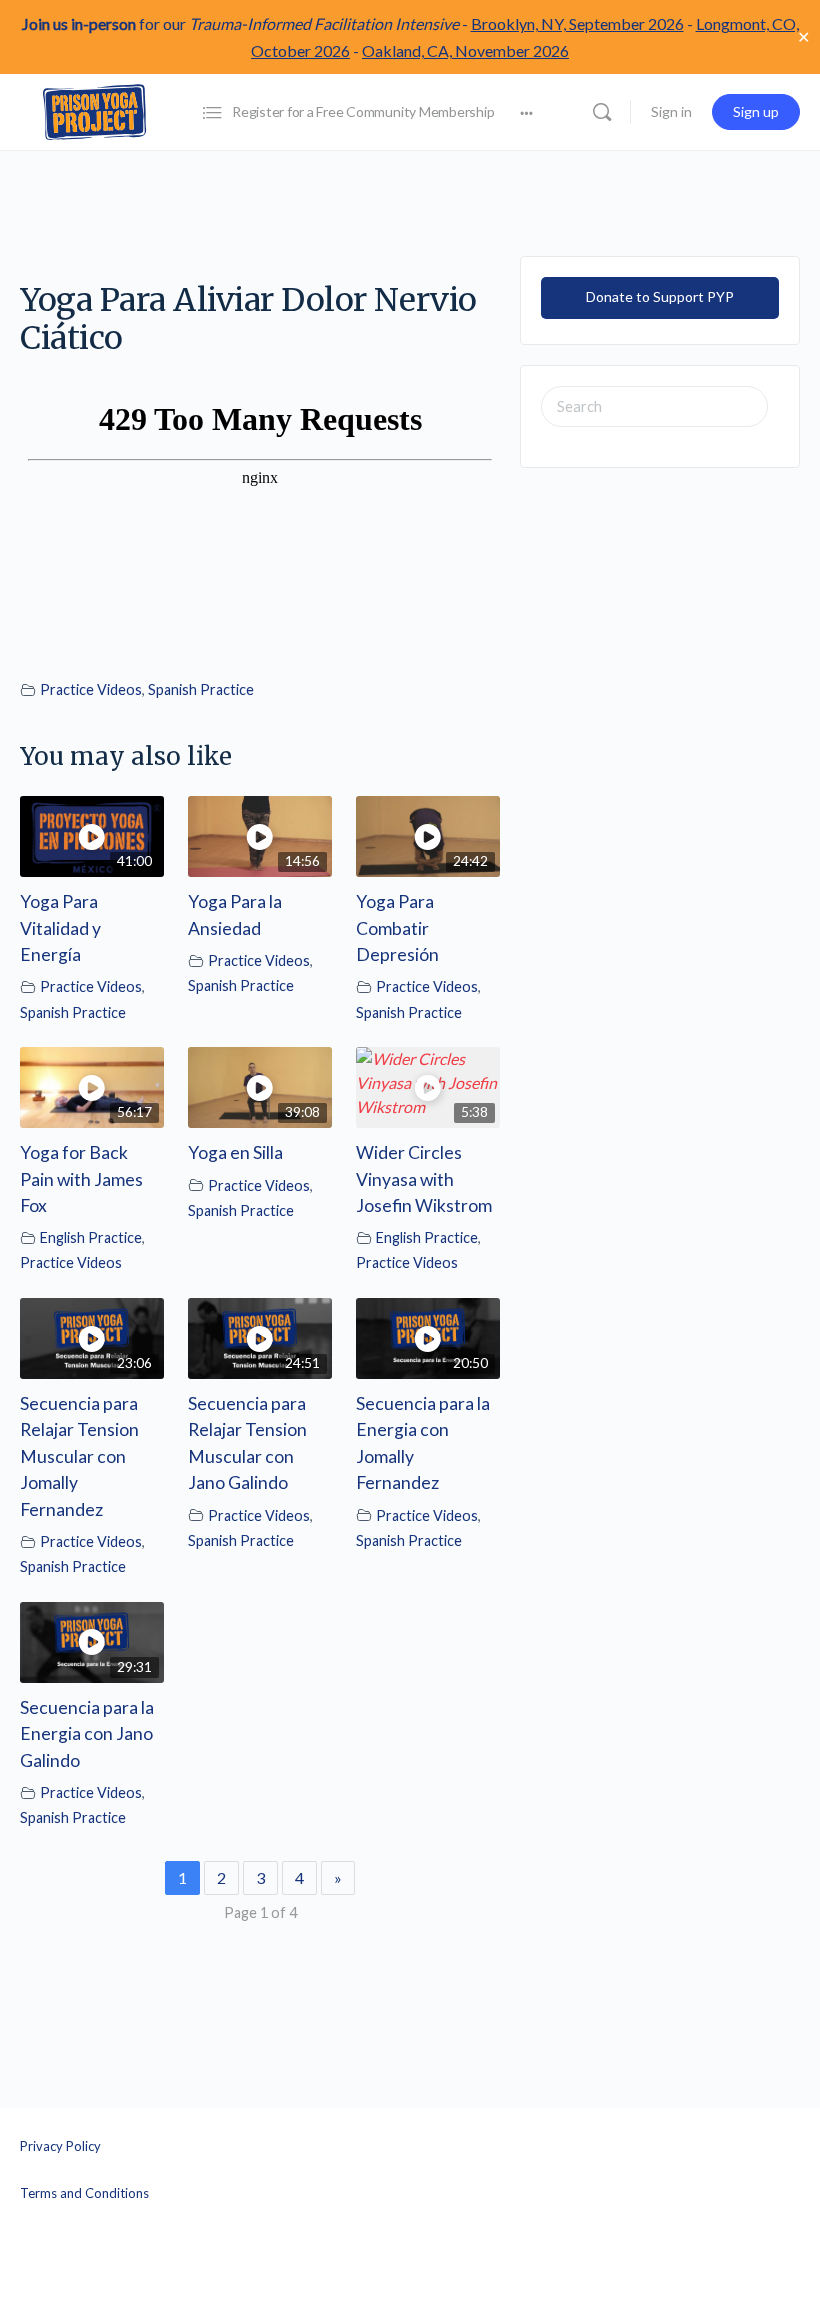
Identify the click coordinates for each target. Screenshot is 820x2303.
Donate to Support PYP (660, 296)
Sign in (671, 111)
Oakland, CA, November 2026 (465, 50)
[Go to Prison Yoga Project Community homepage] (95, 110)
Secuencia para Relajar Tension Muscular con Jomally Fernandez (79, 1456)
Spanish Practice (201, 689)
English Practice (91, 1237)
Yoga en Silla (235, 1152)
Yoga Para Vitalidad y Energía (60, 928)
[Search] (602, 112)
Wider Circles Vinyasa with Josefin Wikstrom (424, 1179)
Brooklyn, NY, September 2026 (577, 23)
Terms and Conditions (84, 2193)
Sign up (756, 111)
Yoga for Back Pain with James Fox (81, 1179)
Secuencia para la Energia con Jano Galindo (87, 1734)
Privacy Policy (60, 2146)
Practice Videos (91, 689)
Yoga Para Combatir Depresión (397, 928)
